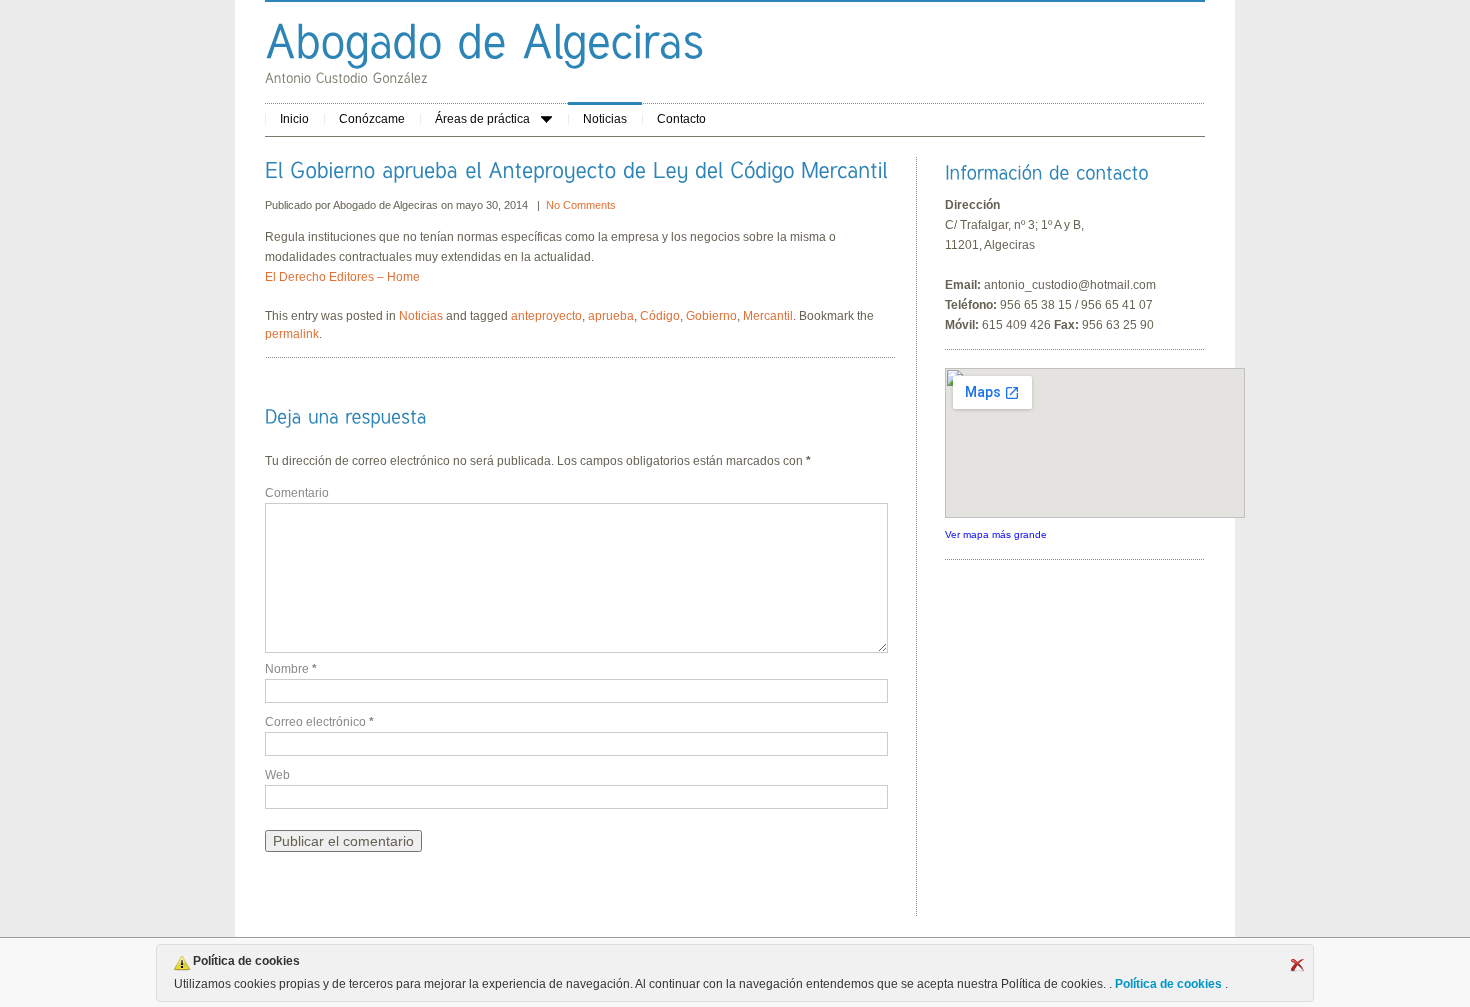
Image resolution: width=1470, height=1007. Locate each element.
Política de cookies (1168, 984)
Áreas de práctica (482, 119)
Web (277, 775)
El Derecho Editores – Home (342, 277)
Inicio (294, 119)
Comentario (297, 493)
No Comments (581, 205)
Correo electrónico (319, 722)
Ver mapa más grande (996, 534)
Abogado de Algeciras (387, 205)
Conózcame (372, 119)
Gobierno (711, 316)
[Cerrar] (1297, 965)
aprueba (611, 316)
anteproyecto (546, 316)
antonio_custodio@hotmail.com (1070, 285)
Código (660, 316)
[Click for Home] (485, 40)
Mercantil (768, 316)
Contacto (681, 119)
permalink (292, 334)
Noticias (605, 119)
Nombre (291, 669)
